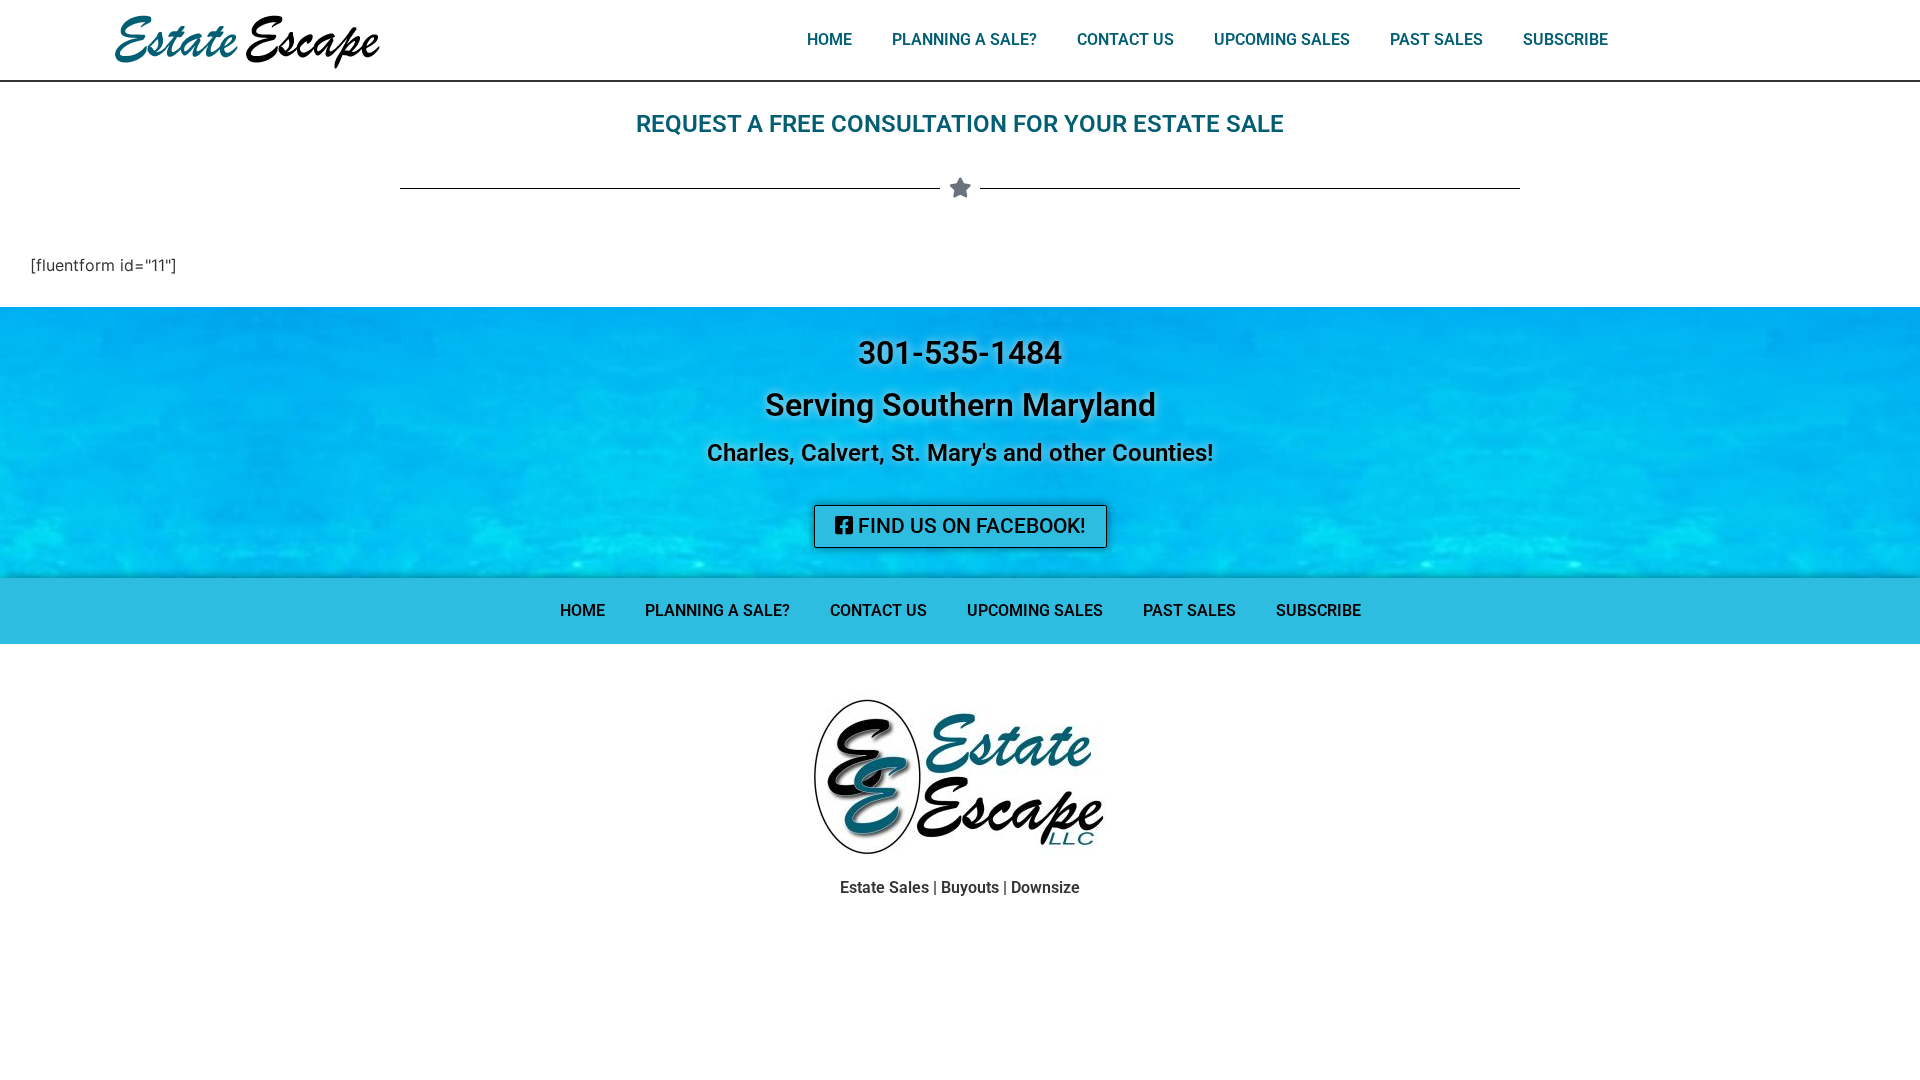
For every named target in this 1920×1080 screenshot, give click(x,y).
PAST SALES (1436, 39)
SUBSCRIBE (1565, 39)
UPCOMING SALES (1282, 39)
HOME (829, 39)
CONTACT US (1125, 39)
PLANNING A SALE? (964, 39)
